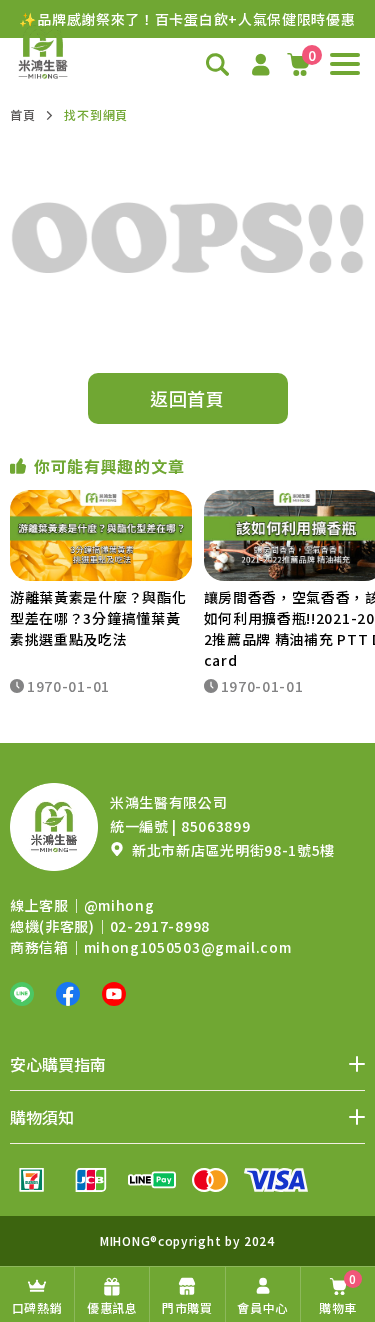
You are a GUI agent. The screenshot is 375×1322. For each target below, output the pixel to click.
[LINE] (22, 994)
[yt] (114, 994)
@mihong (119, 905)
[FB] (68, 994)
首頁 (22, 114)
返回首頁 (187, 398)
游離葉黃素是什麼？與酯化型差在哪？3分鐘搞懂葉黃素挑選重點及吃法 (98, 618)
